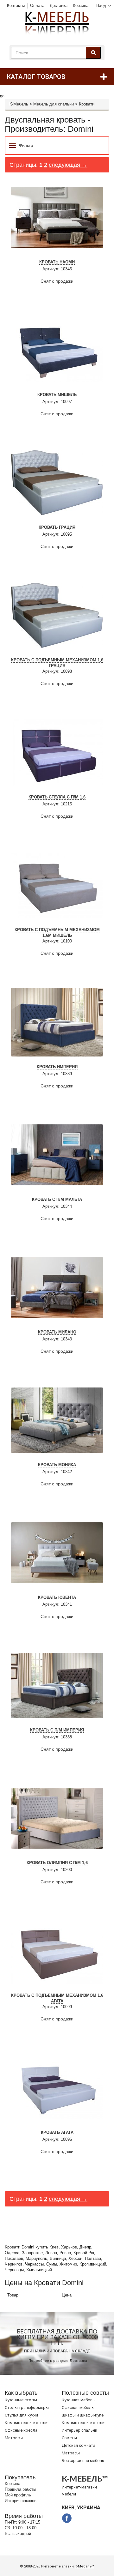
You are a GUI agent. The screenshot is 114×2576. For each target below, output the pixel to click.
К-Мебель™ (84, 2566)
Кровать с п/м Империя (57, 1730)
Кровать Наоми (57, 262)
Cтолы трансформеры (27, 2407)
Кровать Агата (57, 2132)
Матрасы (14, 2438)
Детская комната (79, 2445)
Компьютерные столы (27, 2423)
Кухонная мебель (78, 2400)
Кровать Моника (57, 1465)
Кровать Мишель (57, 395)
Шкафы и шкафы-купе (83, 2415)
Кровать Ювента (57, 1597)
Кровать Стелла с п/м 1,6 (57, 797)
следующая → (68, 165)
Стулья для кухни (21, 2415)
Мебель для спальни (54, 104)
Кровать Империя (57, 1067)
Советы (69, 2438)
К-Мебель (19, 104)
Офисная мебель (78, 2407)
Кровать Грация (57, 527)
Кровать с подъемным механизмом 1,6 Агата (57, 1998)
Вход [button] (101, 6)
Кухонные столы (21, 2400)
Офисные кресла (21, 2430)
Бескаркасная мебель (83, 2461)
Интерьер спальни (79, 2430)
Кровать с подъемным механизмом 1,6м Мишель (57, 933)
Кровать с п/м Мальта (57, 1199)
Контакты (16, 6)
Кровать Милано (57, 1332)
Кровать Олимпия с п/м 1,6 (57, 1863)
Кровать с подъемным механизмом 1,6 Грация (57, 663)
